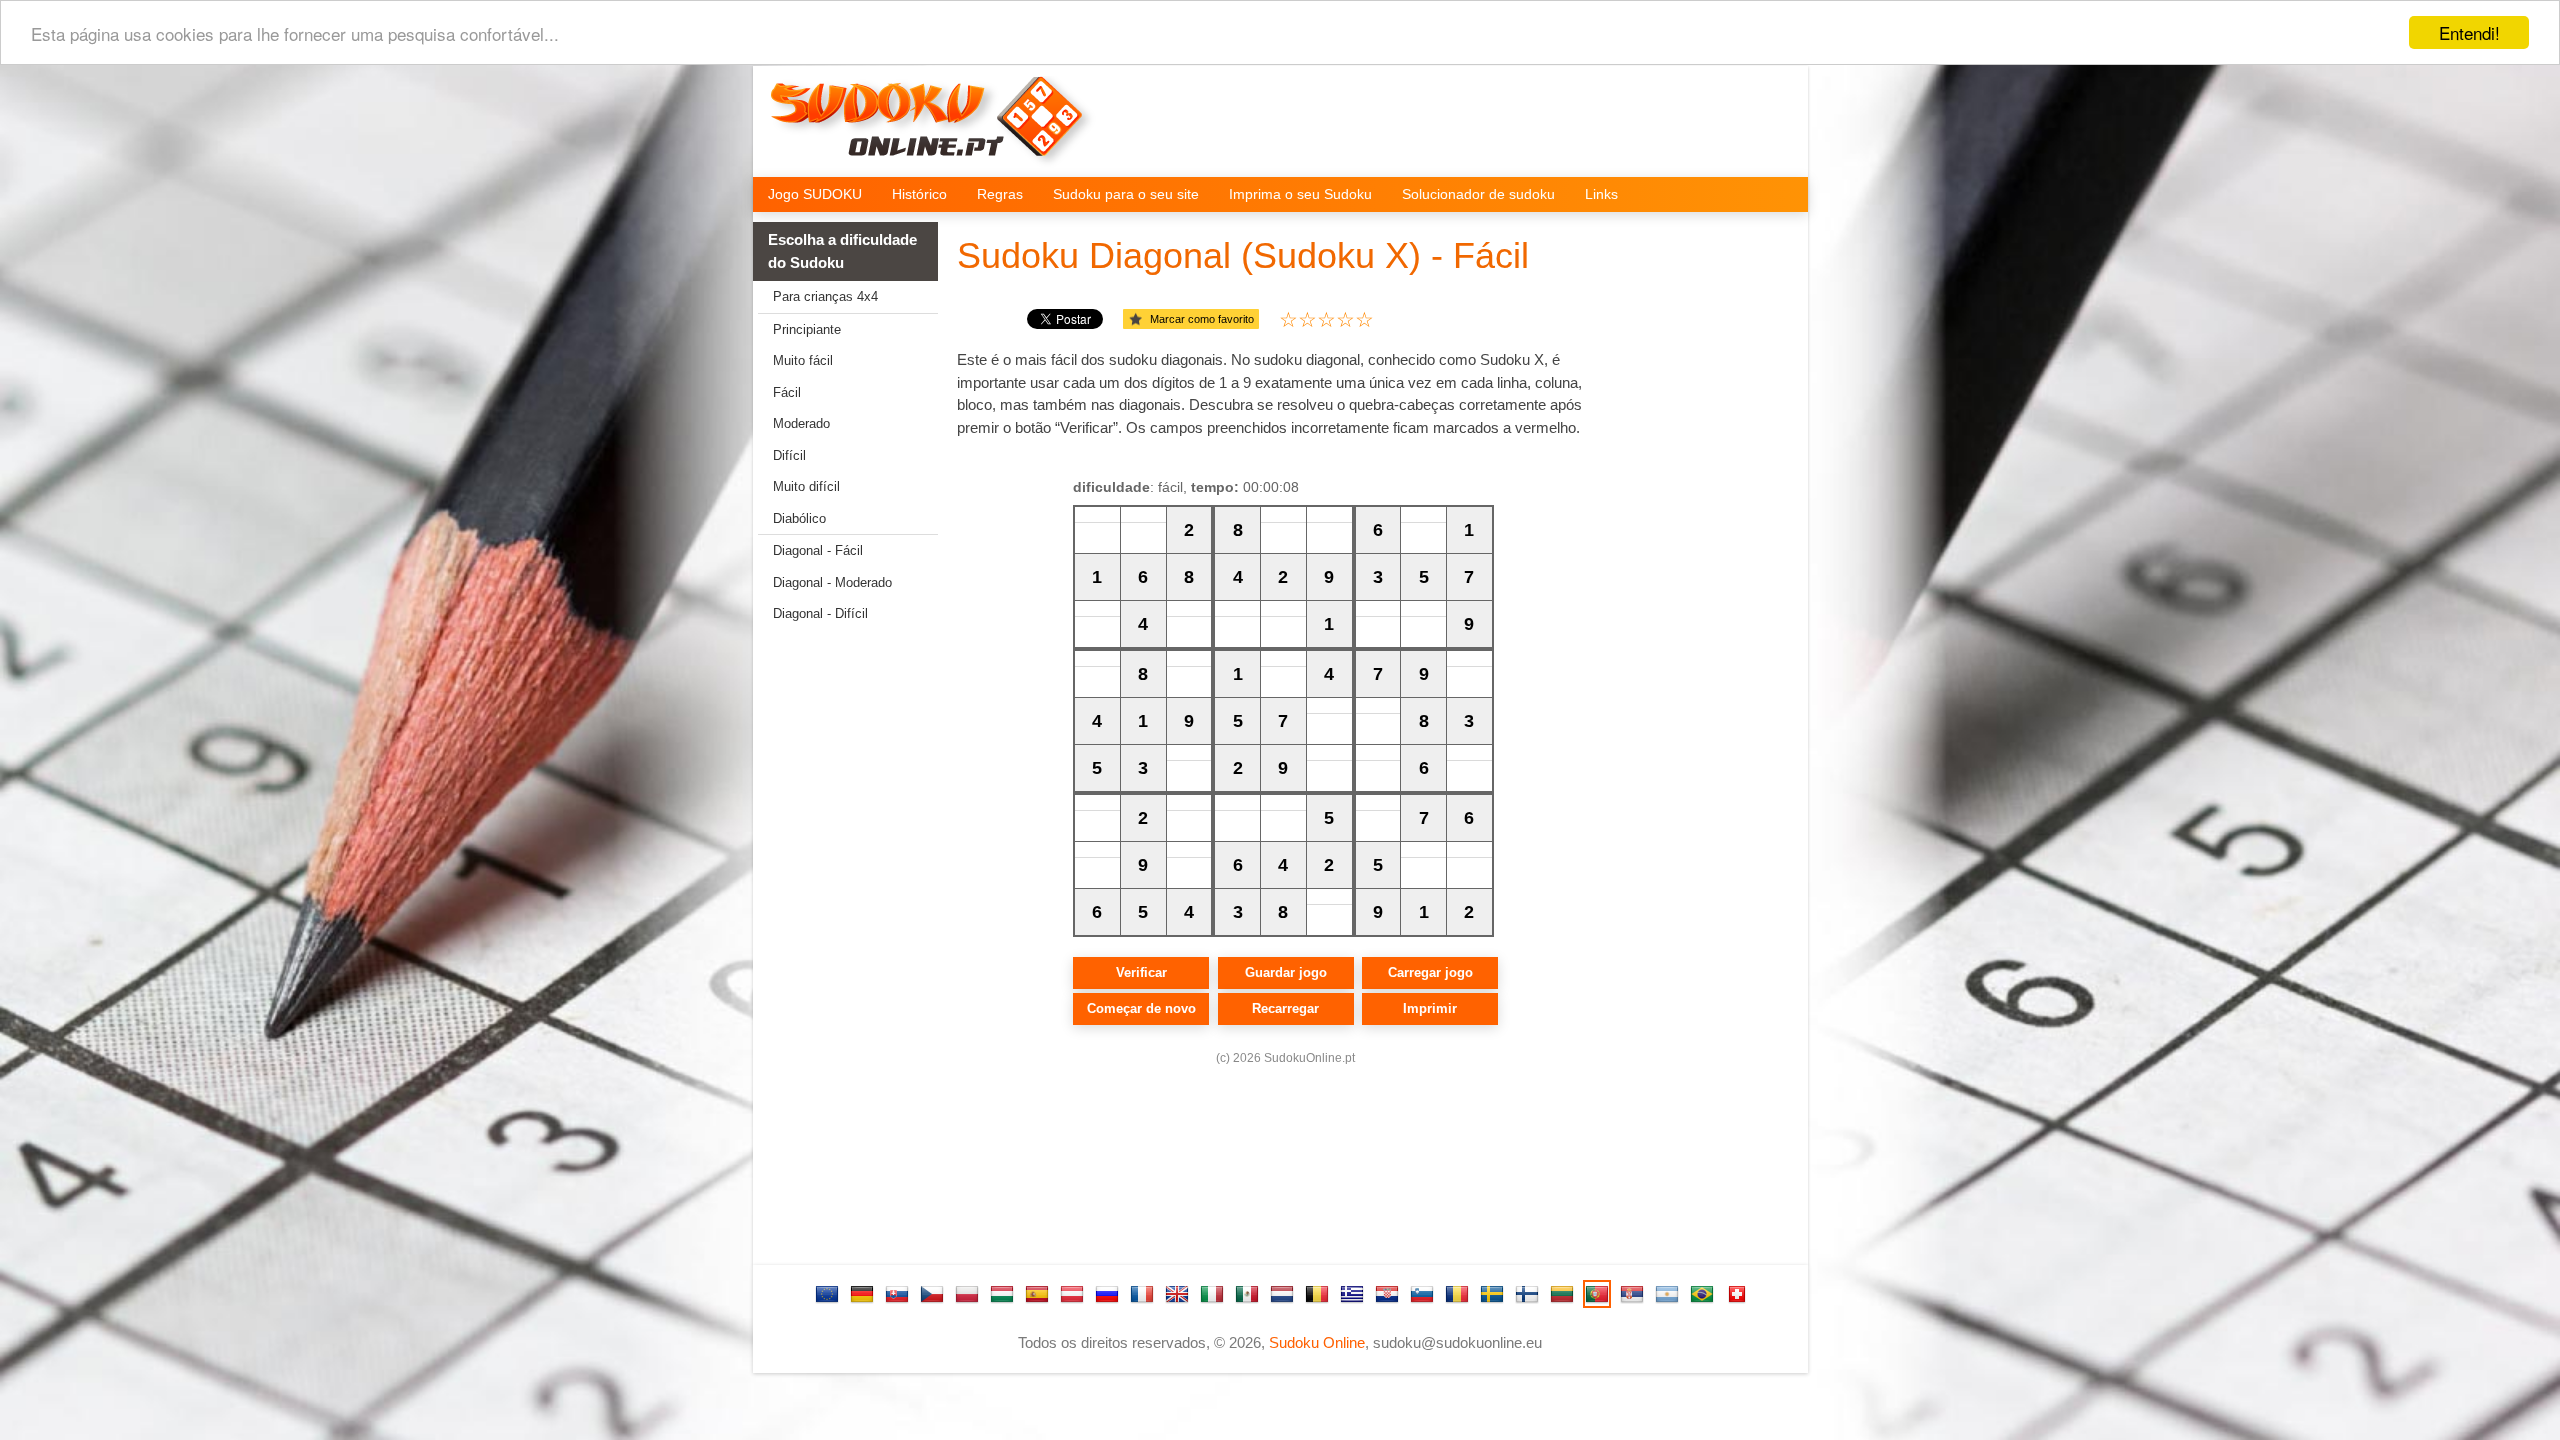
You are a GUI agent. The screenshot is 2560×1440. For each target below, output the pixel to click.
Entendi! (2469, 32)
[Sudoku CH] (1737, 1294)
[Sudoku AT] (1072, 1294)
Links (1601, 194)
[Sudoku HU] (1002, 1294)
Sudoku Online (1317, 1342)
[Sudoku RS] (1632, 1294)
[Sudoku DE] (862, 1294)
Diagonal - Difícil (820, 613)
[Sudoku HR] (1387, 1294)
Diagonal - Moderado (832, 582)
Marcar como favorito (1202, 319)
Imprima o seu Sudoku (1300, 194)
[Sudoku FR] (1142, 1294)
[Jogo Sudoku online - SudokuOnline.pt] (931, 126)
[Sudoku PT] (1597, 1294)
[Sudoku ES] (1037, 1294)
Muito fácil (803, 360)
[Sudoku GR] (1352, 1294)
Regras (1000, 194)
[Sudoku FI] (1527, 1294)
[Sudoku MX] (1247, 1294)
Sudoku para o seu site (1126, 194)
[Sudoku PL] (967, 1294)
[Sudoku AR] (1667, 1294)
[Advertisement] (838, 950)
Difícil (789, 455)
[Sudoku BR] (1702, 1294)
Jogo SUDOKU (815, 194)
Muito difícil (806, 486)
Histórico (919, 194)
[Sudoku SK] (897, 1294)
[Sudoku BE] (1317, 1294)
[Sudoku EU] (827, 1294)
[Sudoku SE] (1492, 1294)
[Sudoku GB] (1177, 1294)
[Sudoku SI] (1422, 1294)
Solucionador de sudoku (1478, 194)
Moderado (801, 423)
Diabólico (799, 518)
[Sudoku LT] (1562, 1294)
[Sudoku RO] (1457, 1294)
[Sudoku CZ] (932, 1294)
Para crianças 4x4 (825, 296)
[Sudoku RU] (1107, 1294)
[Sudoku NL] (1282, 1294)
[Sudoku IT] (1212, 1294)
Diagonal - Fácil (818, 550)
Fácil (787, 392)
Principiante (807, 329)
